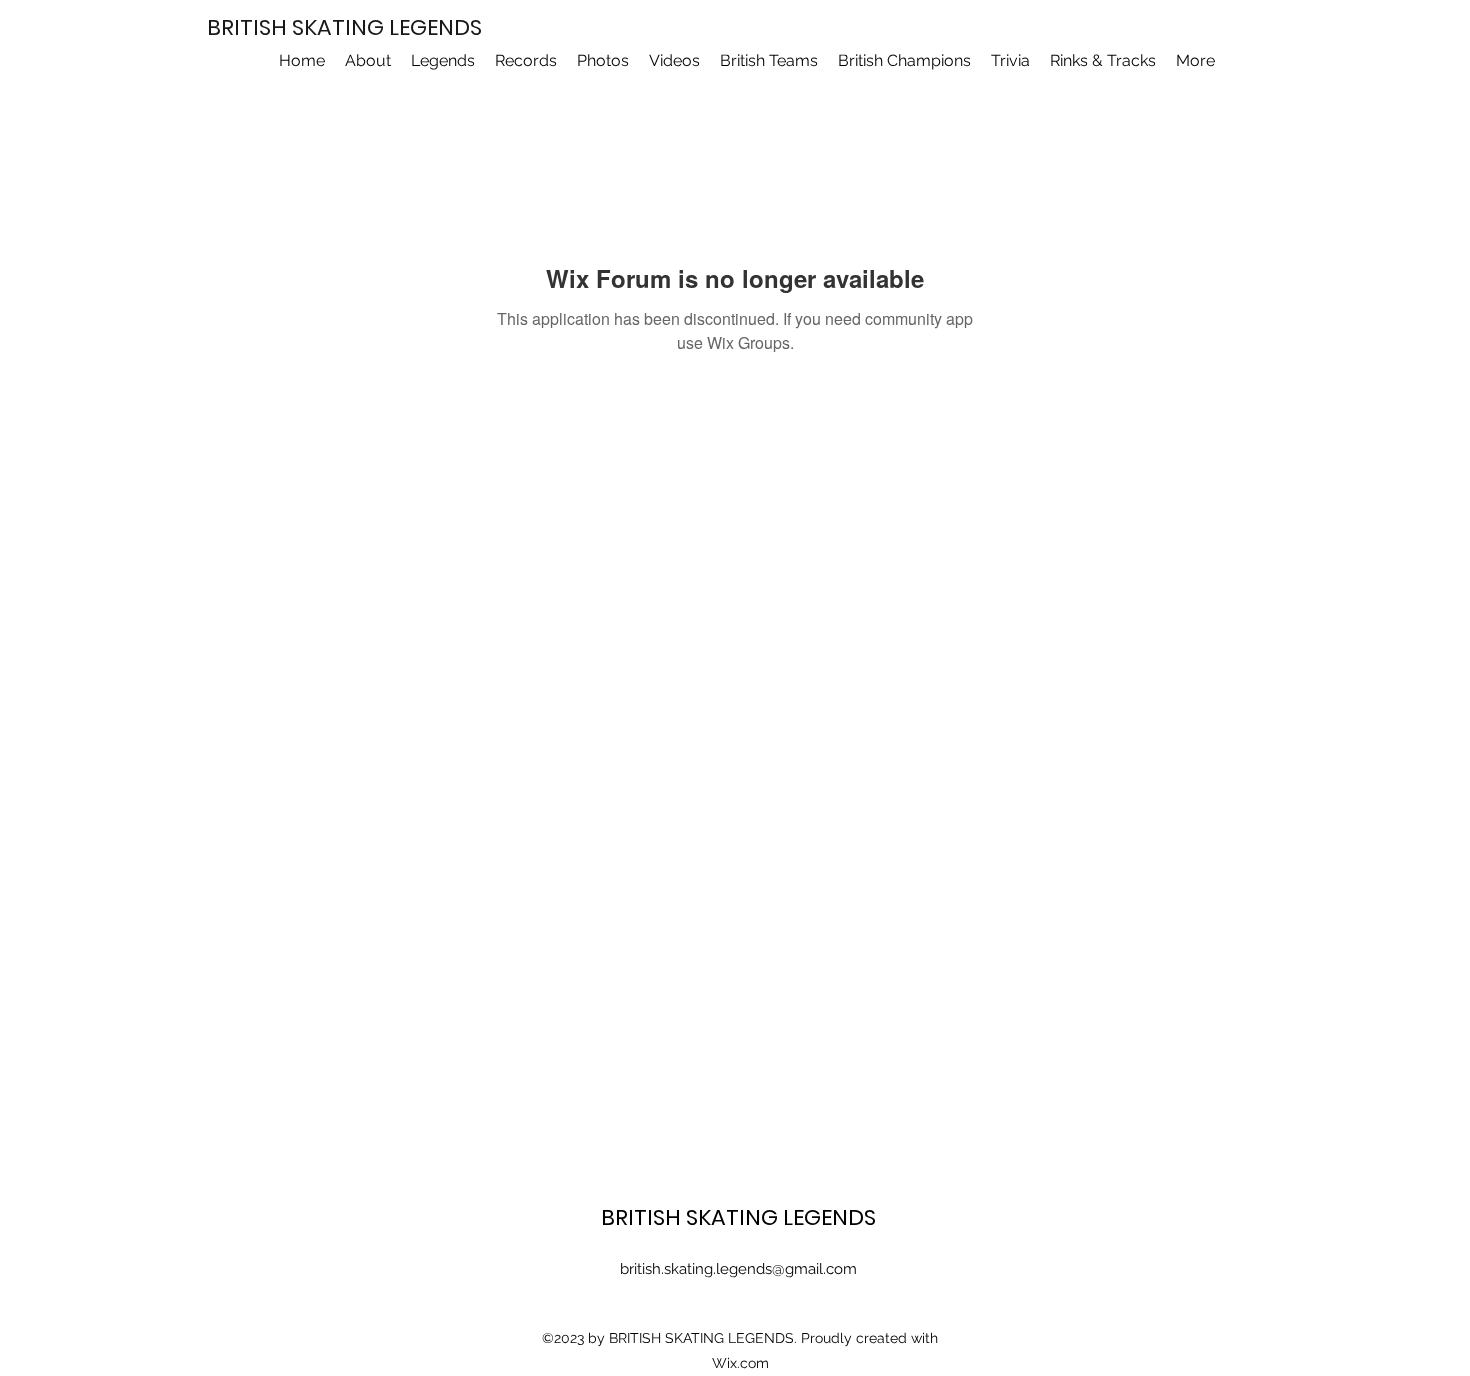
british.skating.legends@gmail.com (738, 1269)
